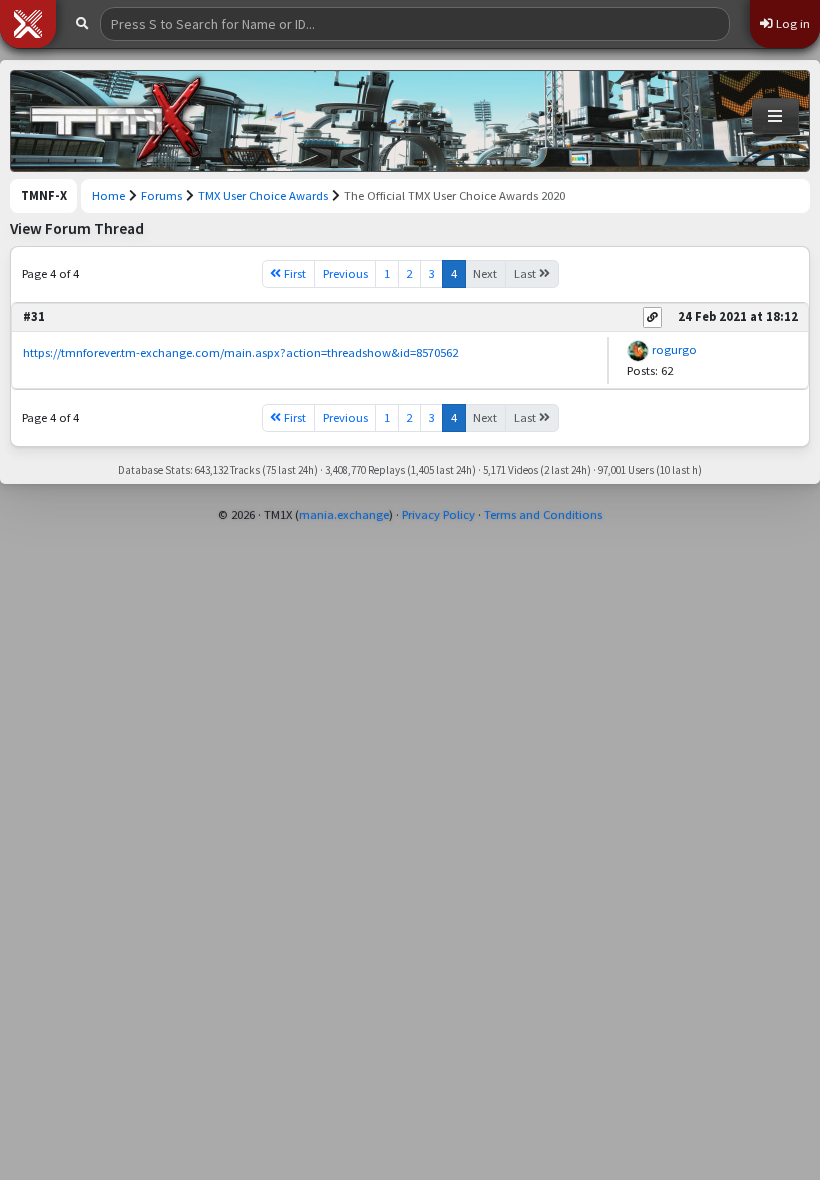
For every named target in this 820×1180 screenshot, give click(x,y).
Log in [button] (791, 23)
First (293, 273)
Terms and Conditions (543, 514)
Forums (161, 195)
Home (108, 195)
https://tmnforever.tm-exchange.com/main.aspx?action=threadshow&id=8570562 (240, 352)
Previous (345, 273)
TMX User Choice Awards (263, 195)
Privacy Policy (438, 514)
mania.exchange (344, 514)
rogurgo (674, 349)
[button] (28, 24)
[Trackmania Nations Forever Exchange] (116, 121)
